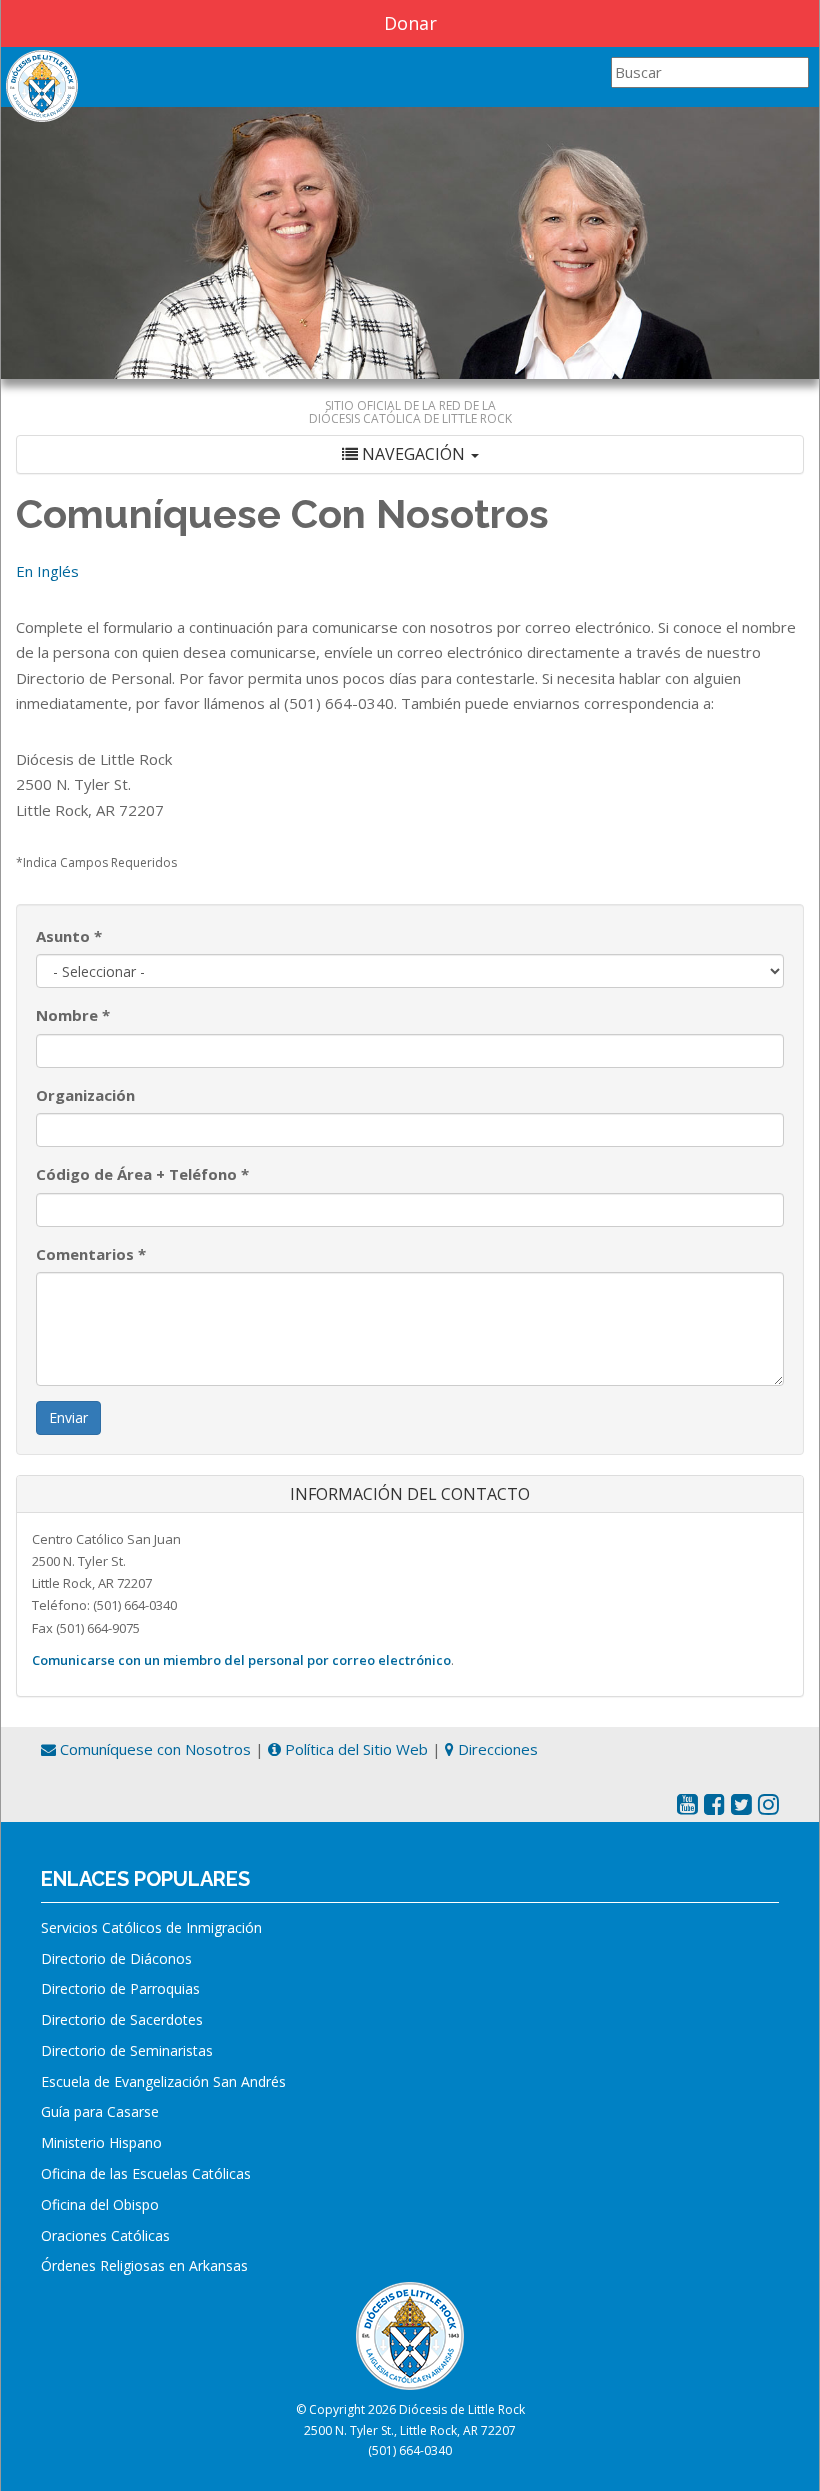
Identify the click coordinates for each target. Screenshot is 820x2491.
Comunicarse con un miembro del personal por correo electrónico (241, 1660)
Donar (410, 23)
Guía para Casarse (100, 2111)
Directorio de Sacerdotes (122, 2019)
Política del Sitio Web (354, 1749)
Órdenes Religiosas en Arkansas (144, 2265)
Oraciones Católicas (105, 2235)
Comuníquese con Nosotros (153, 1749)
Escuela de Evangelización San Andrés (163, 2081)
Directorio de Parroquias (120, 1988)
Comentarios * (91, 1254)
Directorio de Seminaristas (127, 2050)
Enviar (68, 1417)
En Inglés (47, 571)
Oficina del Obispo (100, 2204)
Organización (85, 1095)
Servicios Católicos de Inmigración (151, 1927)
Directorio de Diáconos (116, 1958)
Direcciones (496, 1749)
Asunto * (69, 936)
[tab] (410, 454)
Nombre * (73, 1015)
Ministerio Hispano (101, 2142)
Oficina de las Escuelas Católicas (146, 2173)
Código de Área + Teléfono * (142, 1174)
